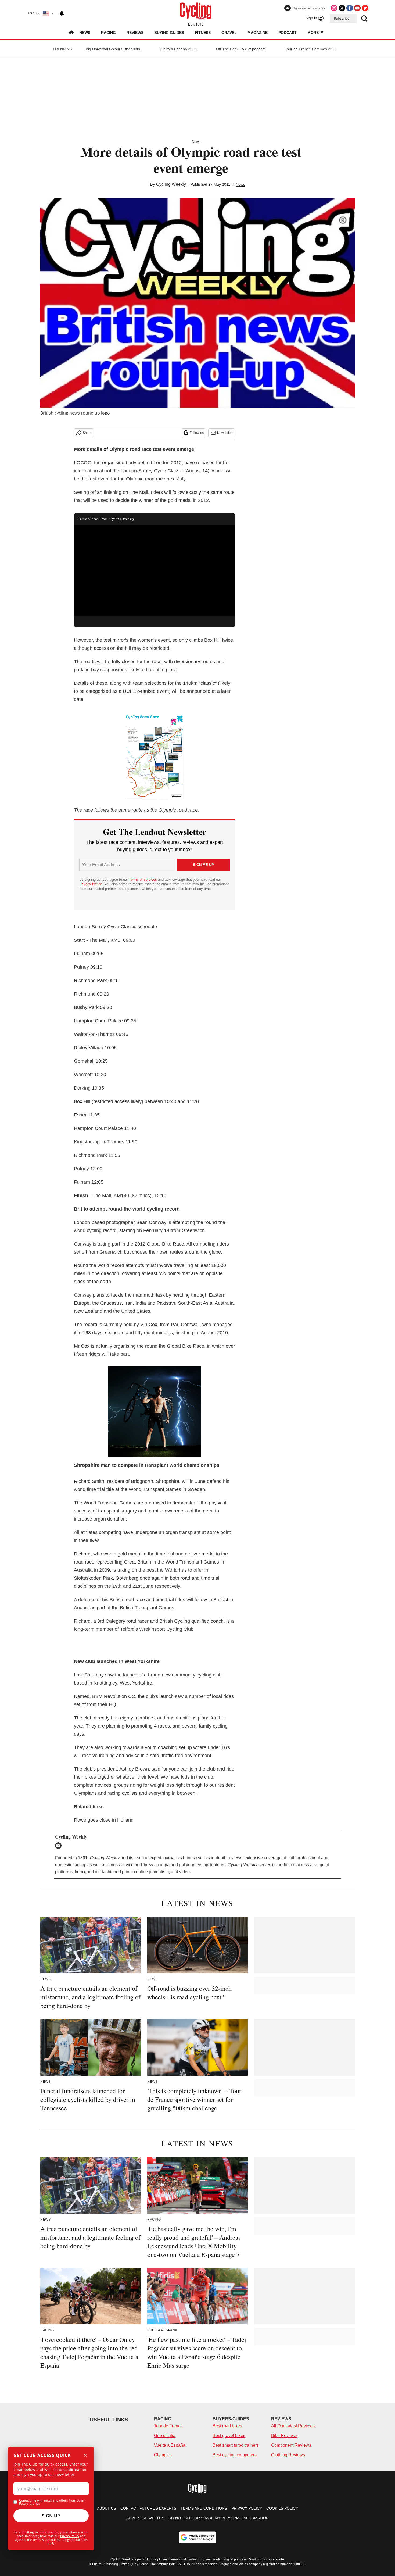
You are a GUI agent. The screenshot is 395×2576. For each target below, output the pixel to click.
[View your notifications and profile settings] (62, 13)
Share (87, 433)
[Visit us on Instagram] (334, 8)
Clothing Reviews (288, 2455)
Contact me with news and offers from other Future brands (52, 2502)
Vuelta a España (170, 2445)
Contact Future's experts (148, 2508)
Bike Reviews (284, 2436)
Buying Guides (169, 33)
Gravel (229, 33)
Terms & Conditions (46, 2540)
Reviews (135, 33)
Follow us (197, 433)
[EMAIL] (60, 1846)
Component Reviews (291, 2445)
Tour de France (168, 2426)
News (85, 33)
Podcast (288, 33)
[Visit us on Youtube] (357, 8)
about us (107, 2508)
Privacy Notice (91, 884)
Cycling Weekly (171, 184)
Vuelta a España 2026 (178, 49)
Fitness (203, 33)
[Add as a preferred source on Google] (198, 2537)
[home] (71, 33)
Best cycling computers (235, 2455)
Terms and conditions (204, 2508)
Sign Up (51, 2516)
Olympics (163, 2455)
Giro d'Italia (165, 2436)
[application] (155, 570)
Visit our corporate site (267, 2559)
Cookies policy (282, 2508)
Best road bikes (227, 2426)
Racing (108, 33)
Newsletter (225, 433)
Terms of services (143, 880)
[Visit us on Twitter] (342, 8)
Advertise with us (145, 2518)
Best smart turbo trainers (236, 2445)
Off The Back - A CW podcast (241, 49)
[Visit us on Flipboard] (365, 8)
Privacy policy (247, 2508)
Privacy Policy (70, 2536)
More (314, 33)
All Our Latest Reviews (293, 2426)
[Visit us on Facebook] (350, 8)
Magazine (258, 33)
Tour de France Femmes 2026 (311, 49)
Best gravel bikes (229, 2436)
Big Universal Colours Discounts (113, 49)
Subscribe (342, 19)
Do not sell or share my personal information (219, 2518)
